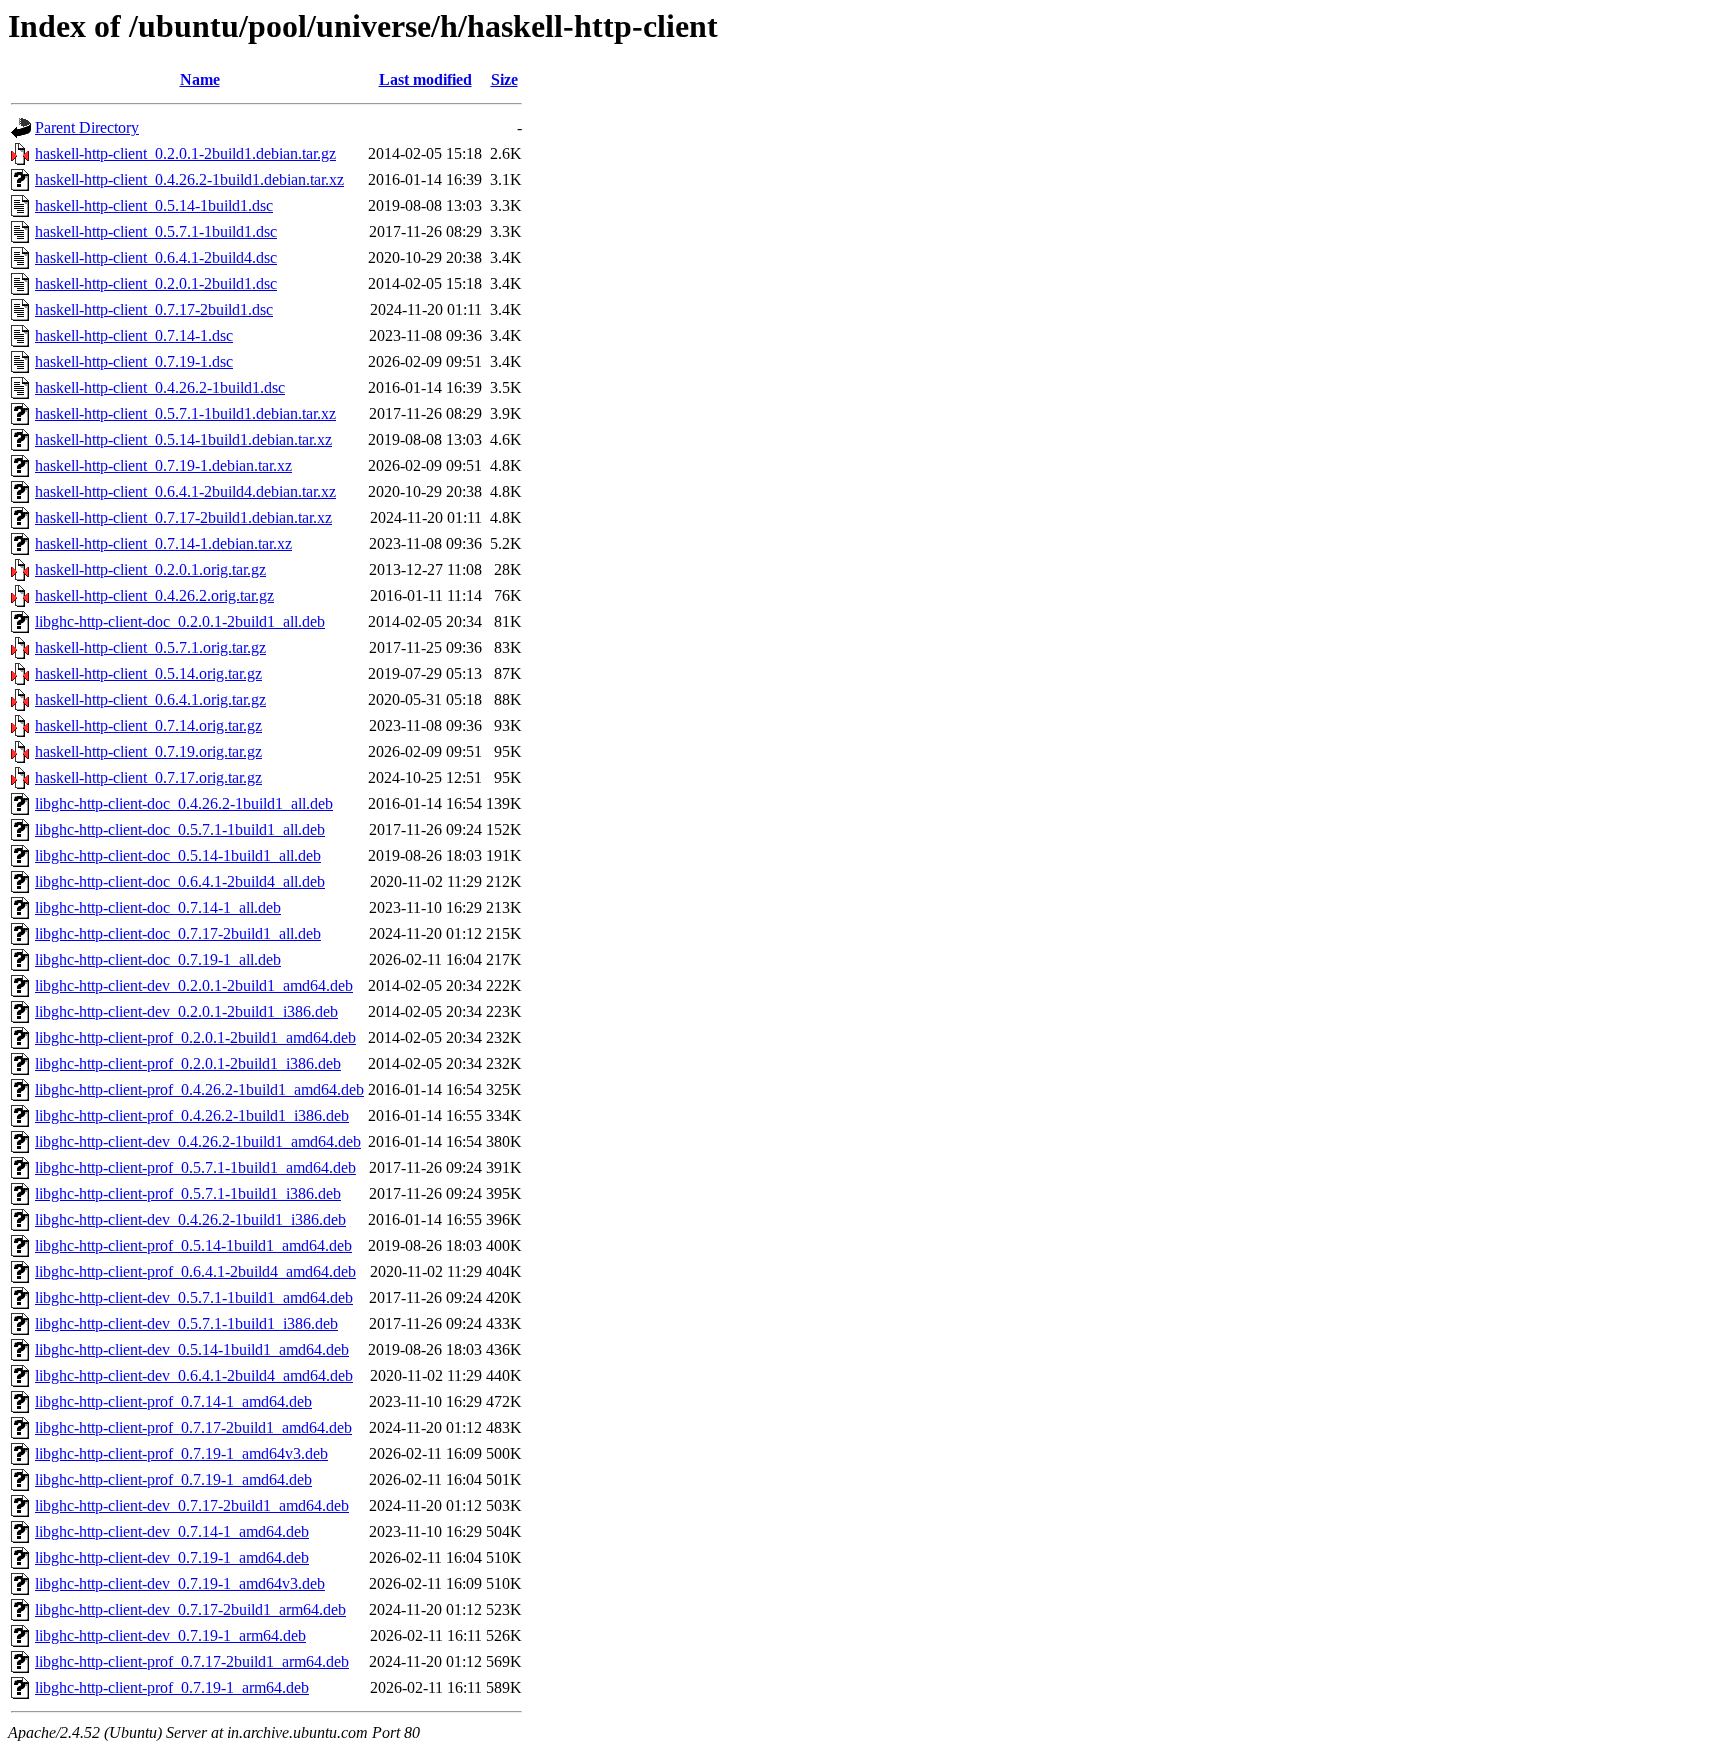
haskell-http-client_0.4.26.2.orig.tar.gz (154, 595)
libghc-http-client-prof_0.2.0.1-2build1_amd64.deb (195, 1037)
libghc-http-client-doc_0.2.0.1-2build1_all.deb (180, 621)
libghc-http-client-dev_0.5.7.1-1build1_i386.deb (186, 1323)
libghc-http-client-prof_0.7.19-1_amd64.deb (173, 1479)
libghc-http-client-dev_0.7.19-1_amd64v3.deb (180, 1583)
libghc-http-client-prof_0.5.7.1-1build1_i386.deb (188, 1193)
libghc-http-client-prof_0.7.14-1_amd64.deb (173, 1401)
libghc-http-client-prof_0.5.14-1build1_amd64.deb (193, 1245)
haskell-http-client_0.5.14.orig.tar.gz (148, 673)
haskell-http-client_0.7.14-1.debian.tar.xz (163, 543)
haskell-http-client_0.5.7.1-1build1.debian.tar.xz (185, 413)
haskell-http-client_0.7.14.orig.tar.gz (148, 725)
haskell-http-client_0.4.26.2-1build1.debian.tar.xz (189, 179)
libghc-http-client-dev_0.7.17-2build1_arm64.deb (190, 1609)
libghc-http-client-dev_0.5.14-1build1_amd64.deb (192, 1349)
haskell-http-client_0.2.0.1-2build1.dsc (156, 283)
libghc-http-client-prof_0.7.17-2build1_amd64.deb (193, 1427)
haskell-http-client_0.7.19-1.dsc (134, 361)
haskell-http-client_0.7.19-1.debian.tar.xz (163, 465)
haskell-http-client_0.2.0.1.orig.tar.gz (150, 569)
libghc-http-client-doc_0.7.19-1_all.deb (158, 959)
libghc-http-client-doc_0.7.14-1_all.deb (158, 907)
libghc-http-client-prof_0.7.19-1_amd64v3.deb (181, 1453)
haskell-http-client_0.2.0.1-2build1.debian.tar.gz (185, 153)
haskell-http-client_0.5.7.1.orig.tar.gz (150, 647)
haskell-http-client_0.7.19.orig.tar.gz (148, 751)
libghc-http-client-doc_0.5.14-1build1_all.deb (178, 855)
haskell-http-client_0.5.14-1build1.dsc (154, 205)
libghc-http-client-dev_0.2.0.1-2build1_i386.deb (186, 1011)
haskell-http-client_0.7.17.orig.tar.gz (148, 777)
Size (504, 79)
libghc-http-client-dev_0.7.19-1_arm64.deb (170, 1635)
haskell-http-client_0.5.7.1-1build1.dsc (156, 231)
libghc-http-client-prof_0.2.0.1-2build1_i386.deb (188, 1063)
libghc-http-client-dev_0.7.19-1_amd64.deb (172, 1557)
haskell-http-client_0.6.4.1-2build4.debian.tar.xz (185, 491)
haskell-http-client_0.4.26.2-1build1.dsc (160, 387)
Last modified (425, 79)
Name (200, 79)
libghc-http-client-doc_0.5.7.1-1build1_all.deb (180, 829)
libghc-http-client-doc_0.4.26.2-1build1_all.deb (184, 803)
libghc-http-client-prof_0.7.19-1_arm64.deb (172, 1687)
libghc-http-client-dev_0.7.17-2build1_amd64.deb (192, 1505)
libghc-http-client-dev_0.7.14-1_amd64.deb (172, 1531)
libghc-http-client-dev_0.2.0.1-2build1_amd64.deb (194, 985)
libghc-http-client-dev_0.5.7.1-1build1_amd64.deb (194, 1297)
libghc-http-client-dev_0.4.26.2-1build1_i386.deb (190, 1219)
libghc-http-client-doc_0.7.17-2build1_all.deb (178, 933)
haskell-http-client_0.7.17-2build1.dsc (154, 309)
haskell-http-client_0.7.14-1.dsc (134, 335)
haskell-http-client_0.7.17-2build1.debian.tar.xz (183, 517)
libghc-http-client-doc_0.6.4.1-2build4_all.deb (180, 881)
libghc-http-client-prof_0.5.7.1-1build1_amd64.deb (195, 1167)
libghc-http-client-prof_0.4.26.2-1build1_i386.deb (192, 1115)
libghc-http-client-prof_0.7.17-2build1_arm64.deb (192, 1661)
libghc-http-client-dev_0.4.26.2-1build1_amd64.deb (198, 1141)
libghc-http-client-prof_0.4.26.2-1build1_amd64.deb (199, 1089)
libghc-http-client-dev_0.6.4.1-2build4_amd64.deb (194, 1375)
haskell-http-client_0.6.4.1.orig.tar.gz (150, 699)
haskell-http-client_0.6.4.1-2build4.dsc (156, 257)
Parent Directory (87, 127)
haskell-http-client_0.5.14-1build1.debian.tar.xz (183, 439)
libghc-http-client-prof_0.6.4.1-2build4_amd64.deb (195, 1271)
